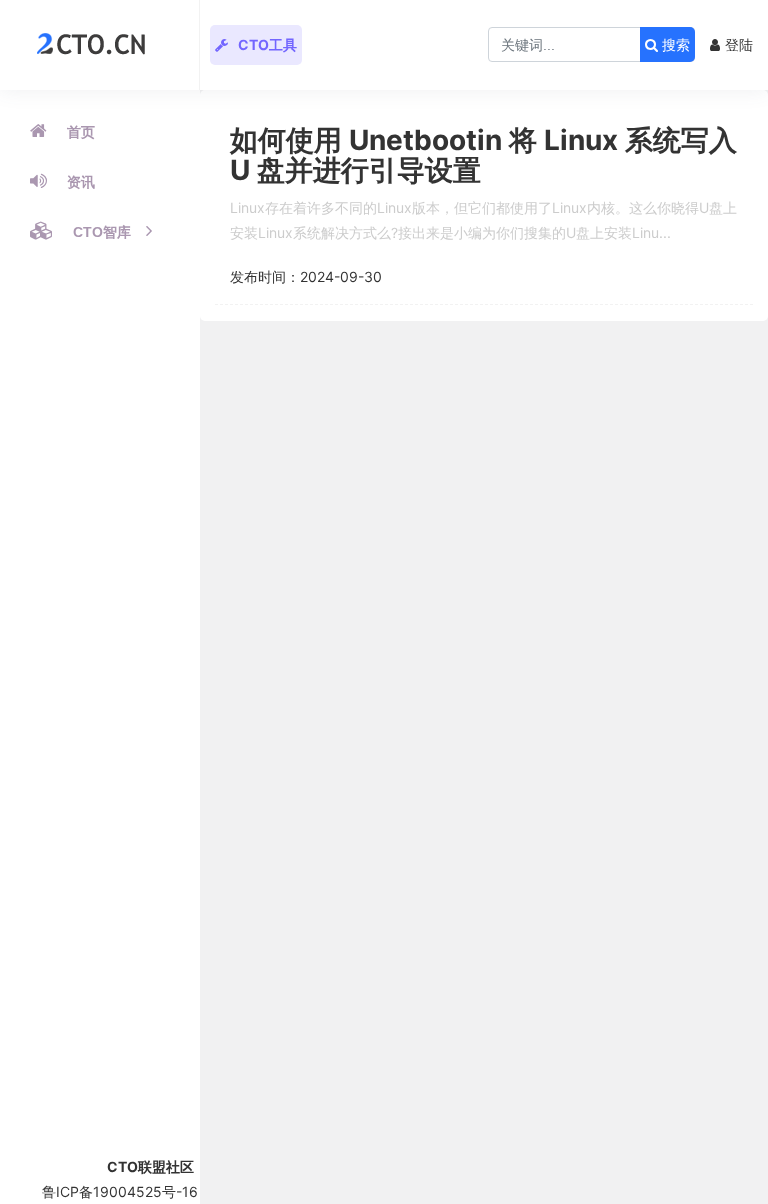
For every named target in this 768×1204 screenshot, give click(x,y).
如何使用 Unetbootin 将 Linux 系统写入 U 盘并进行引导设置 (483, 155)
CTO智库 (102, 232)
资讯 (81, 182)
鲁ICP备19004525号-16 (120, 1191)
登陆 (739, 44)
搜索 (674, 45)
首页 (81, 132)
